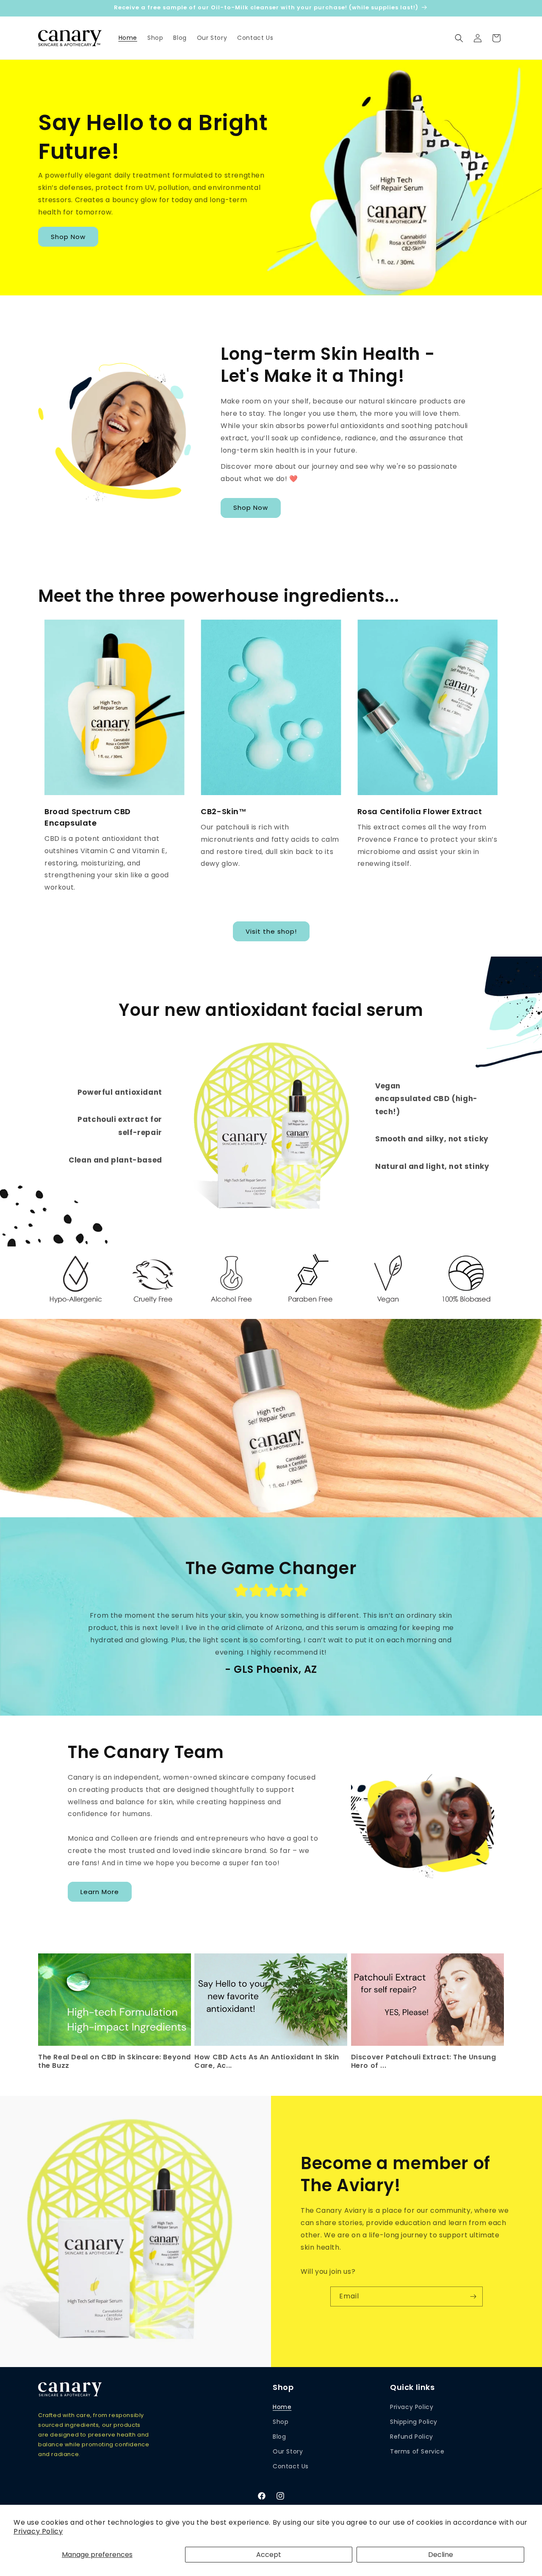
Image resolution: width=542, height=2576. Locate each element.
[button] (459, 38)
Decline (441, 2555)
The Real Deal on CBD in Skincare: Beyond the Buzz (115, 2062)
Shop (281, 2421)
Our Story (288, 2451)
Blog (279, 2436)
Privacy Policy (38, 2531)
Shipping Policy (414, 2421)
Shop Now (68, 237)
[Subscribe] (473, 2296)
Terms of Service (417, 2451)
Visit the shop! (271, 931)
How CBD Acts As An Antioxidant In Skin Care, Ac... (267, 2062)
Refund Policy (412, 2436)
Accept (269, 2555)
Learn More (100, 1892)
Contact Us (291, 2466)
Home (282, 2406)
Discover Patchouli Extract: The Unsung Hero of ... (424, 2062)
